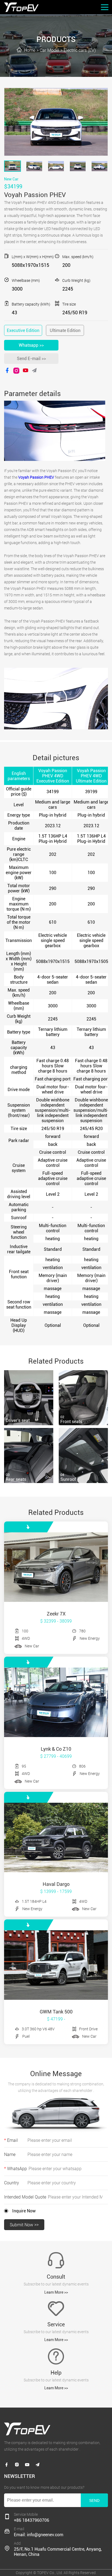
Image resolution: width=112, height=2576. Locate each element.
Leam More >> (56, 2292)
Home (30, 50)
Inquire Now (24, 2211)
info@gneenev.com (45, 2535)
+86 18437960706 (32, 2520)
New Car (11, 179)
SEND (94, 2500)
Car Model (49, 50)
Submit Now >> (24, 2225)
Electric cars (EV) (80, 50)
